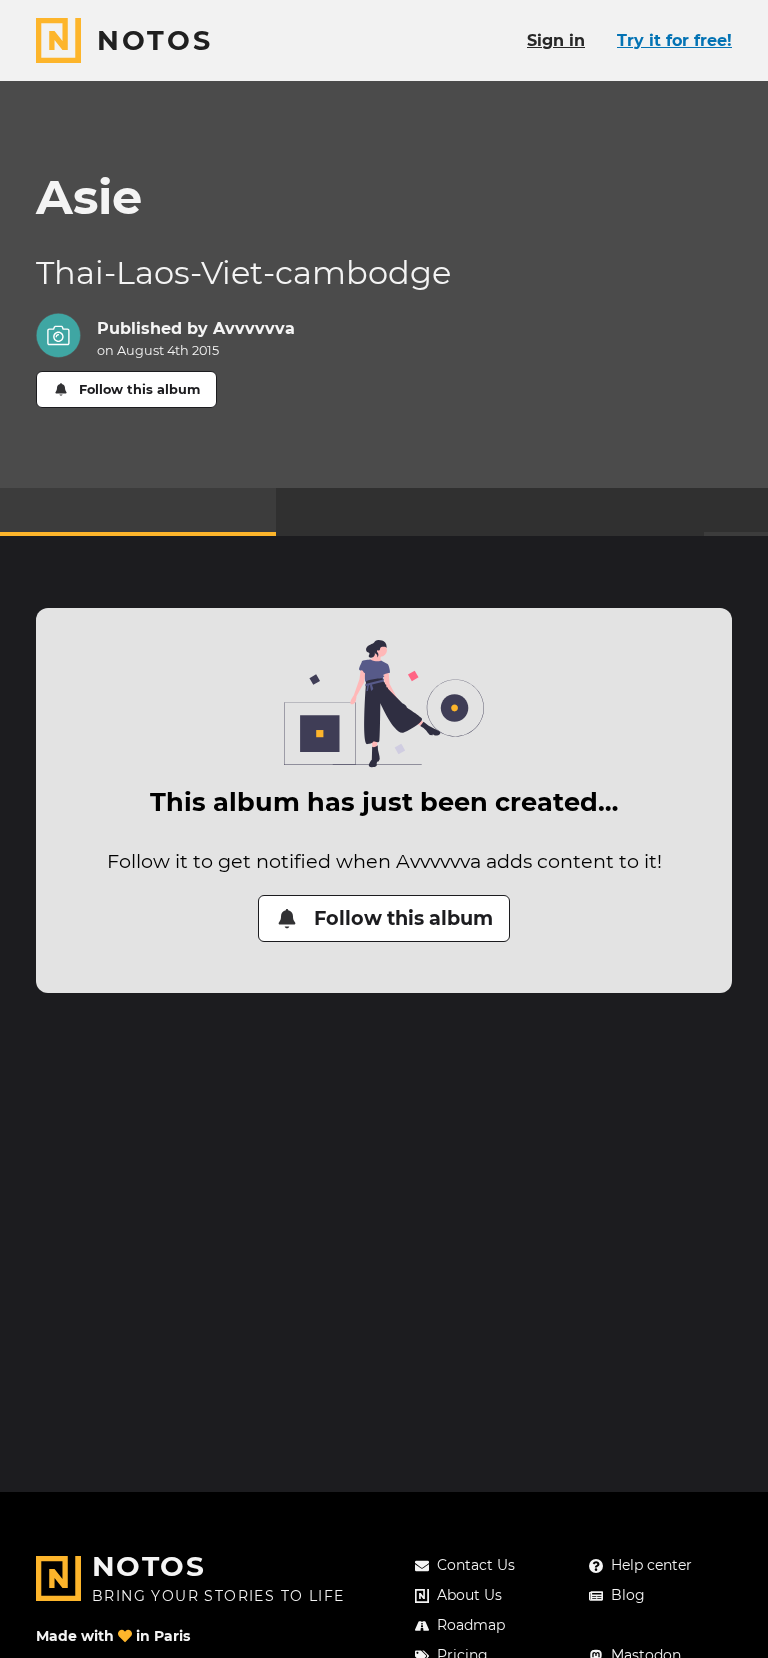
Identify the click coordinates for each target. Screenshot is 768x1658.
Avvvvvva (254, 328)
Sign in (556, 40)
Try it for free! (674, 40)
